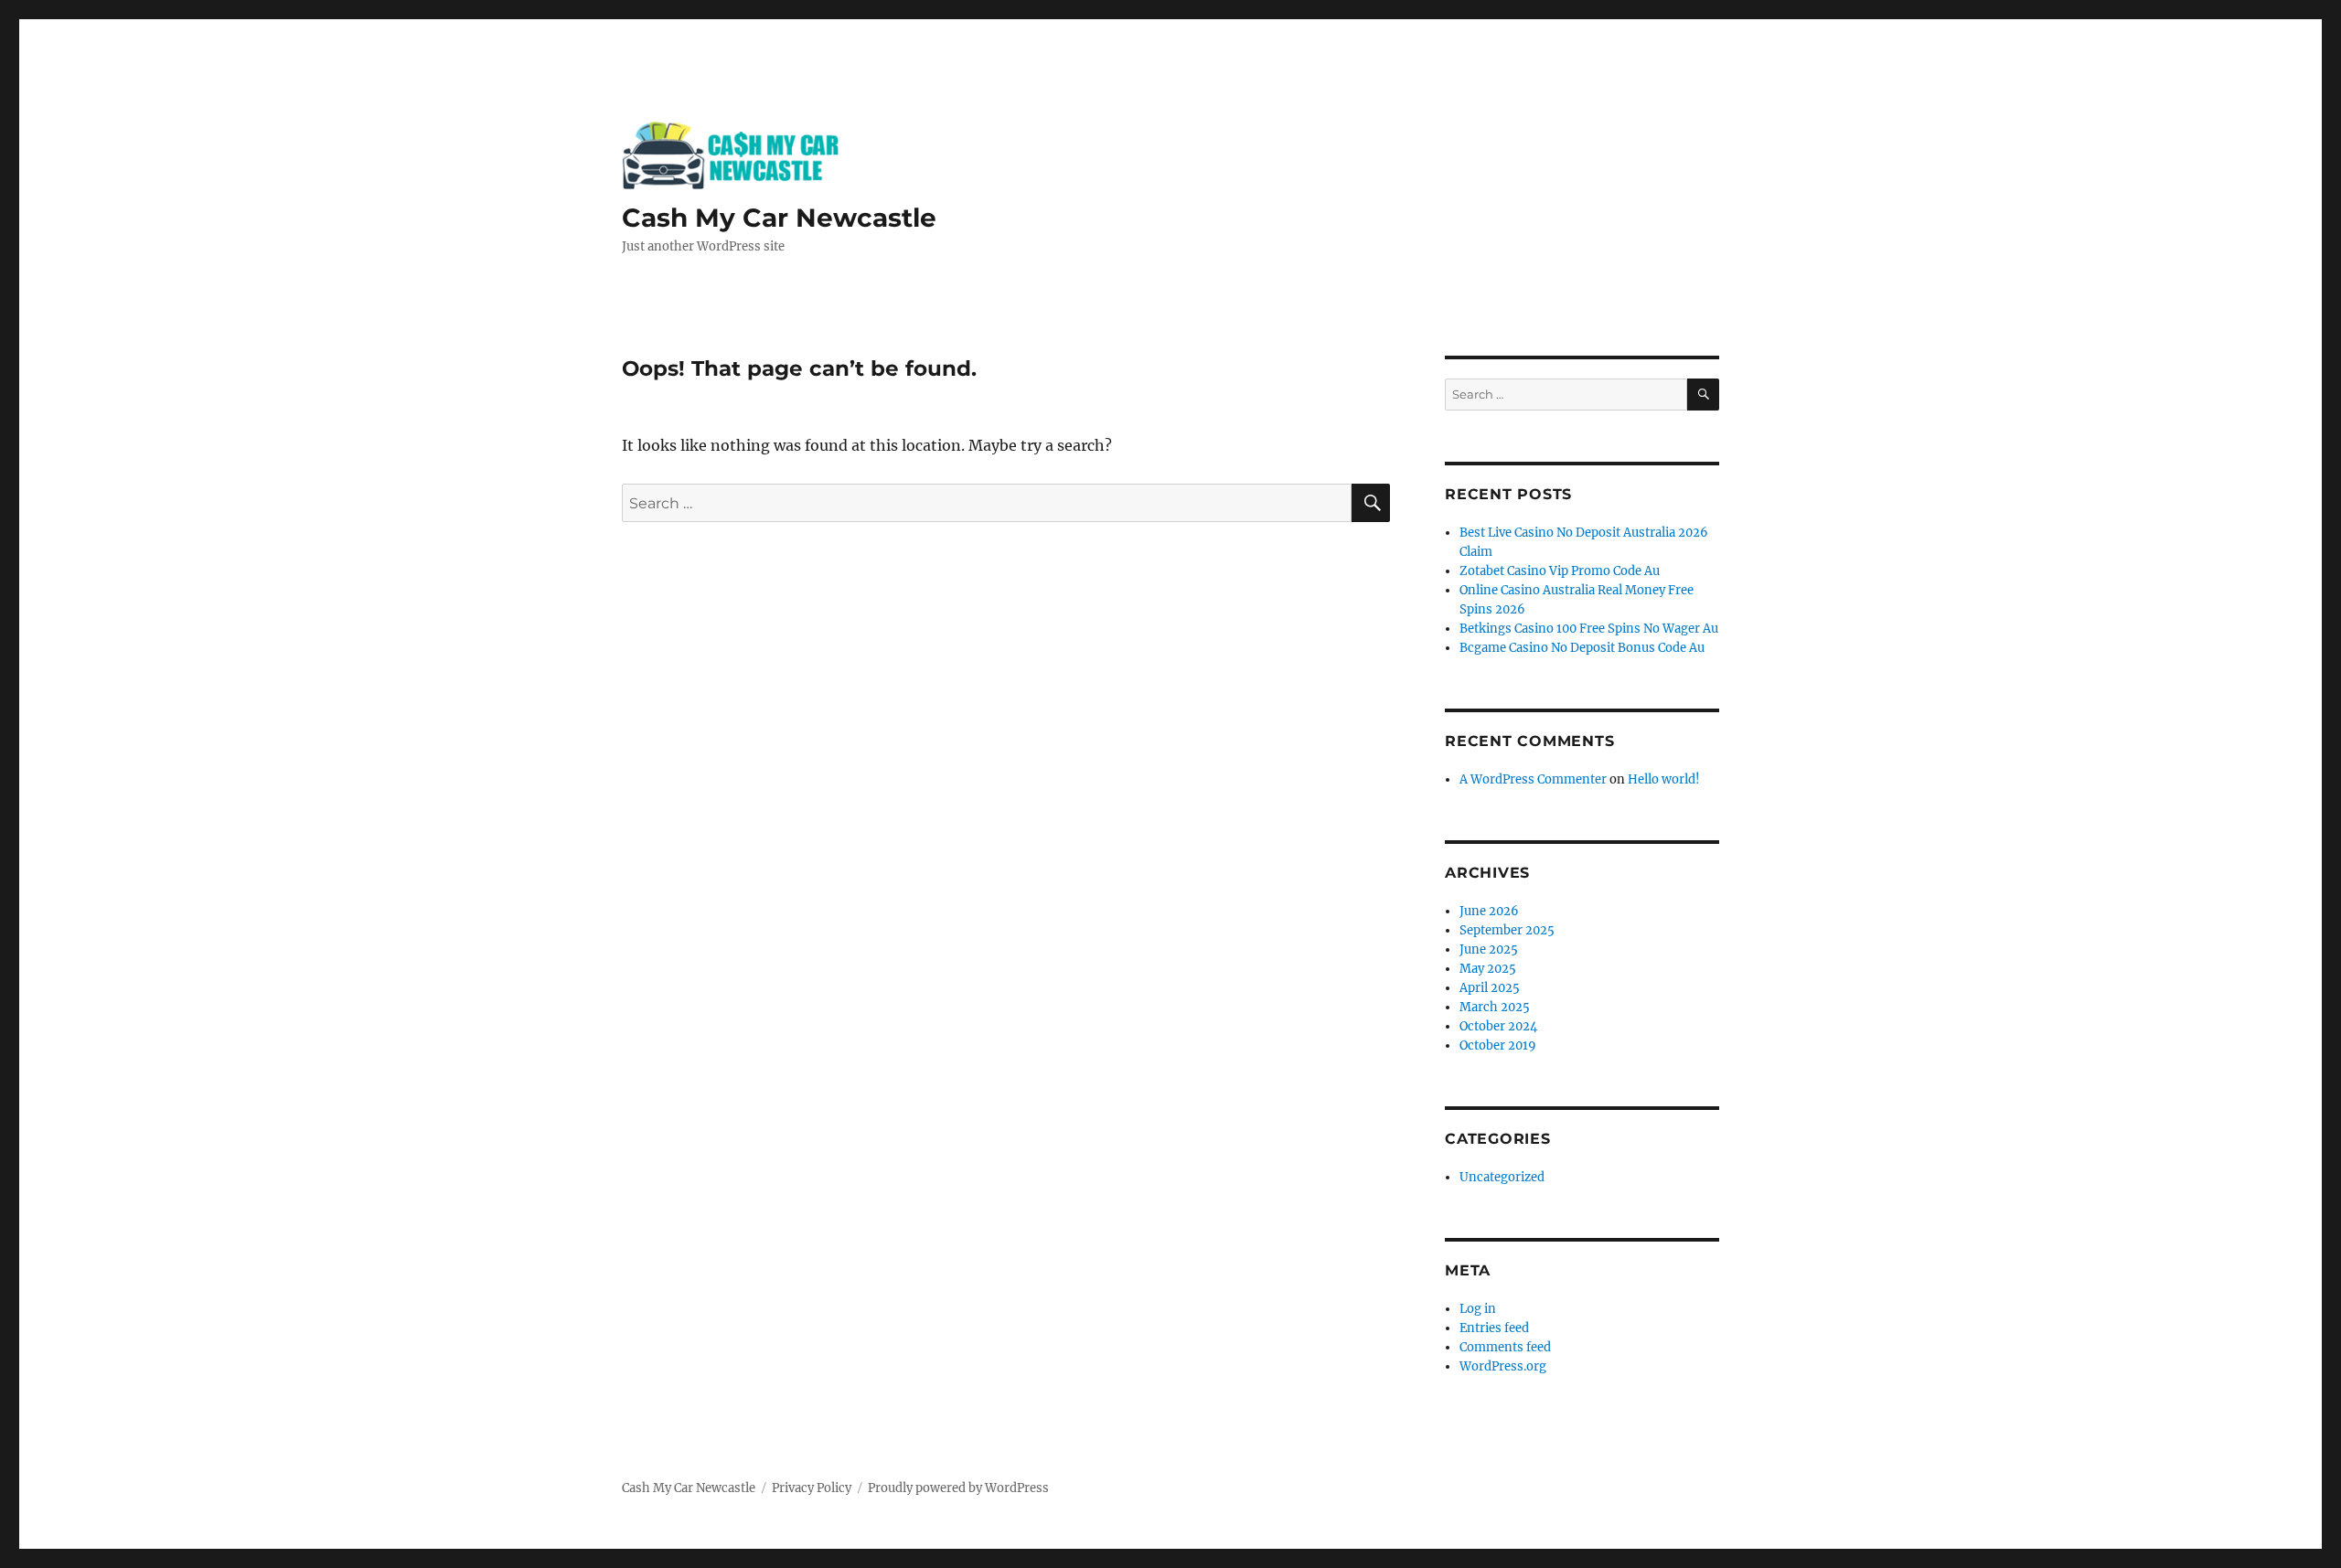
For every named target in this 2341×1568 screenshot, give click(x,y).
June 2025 (1489, 949)
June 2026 (1489, 911)
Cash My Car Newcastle (779, 218)
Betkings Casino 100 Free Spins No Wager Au (1589, 629)
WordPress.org (1503, 1366)
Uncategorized (1502, 1177)
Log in (1478, 1309)
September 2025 (1507, 930)
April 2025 (1490, 988)
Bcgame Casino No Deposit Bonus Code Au (1582, 648)
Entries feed (1494, 1328)
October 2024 (1498, 1026)
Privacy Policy (812, 1488)
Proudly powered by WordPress (958, 1488)
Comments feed (1505, 1347)
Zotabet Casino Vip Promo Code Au (1560, 571)
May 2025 (1488, 969)
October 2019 (1498, 1045)
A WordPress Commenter (1533, 779)
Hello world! (1664, 779)
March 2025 (1495, 1007)
